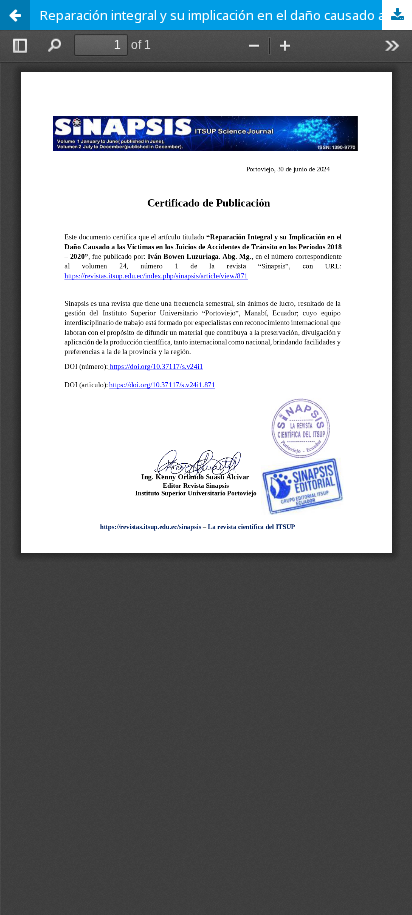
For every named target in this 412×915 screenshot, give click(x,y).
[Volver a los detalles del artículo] (15, 15)
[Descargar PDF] (397, 15)
